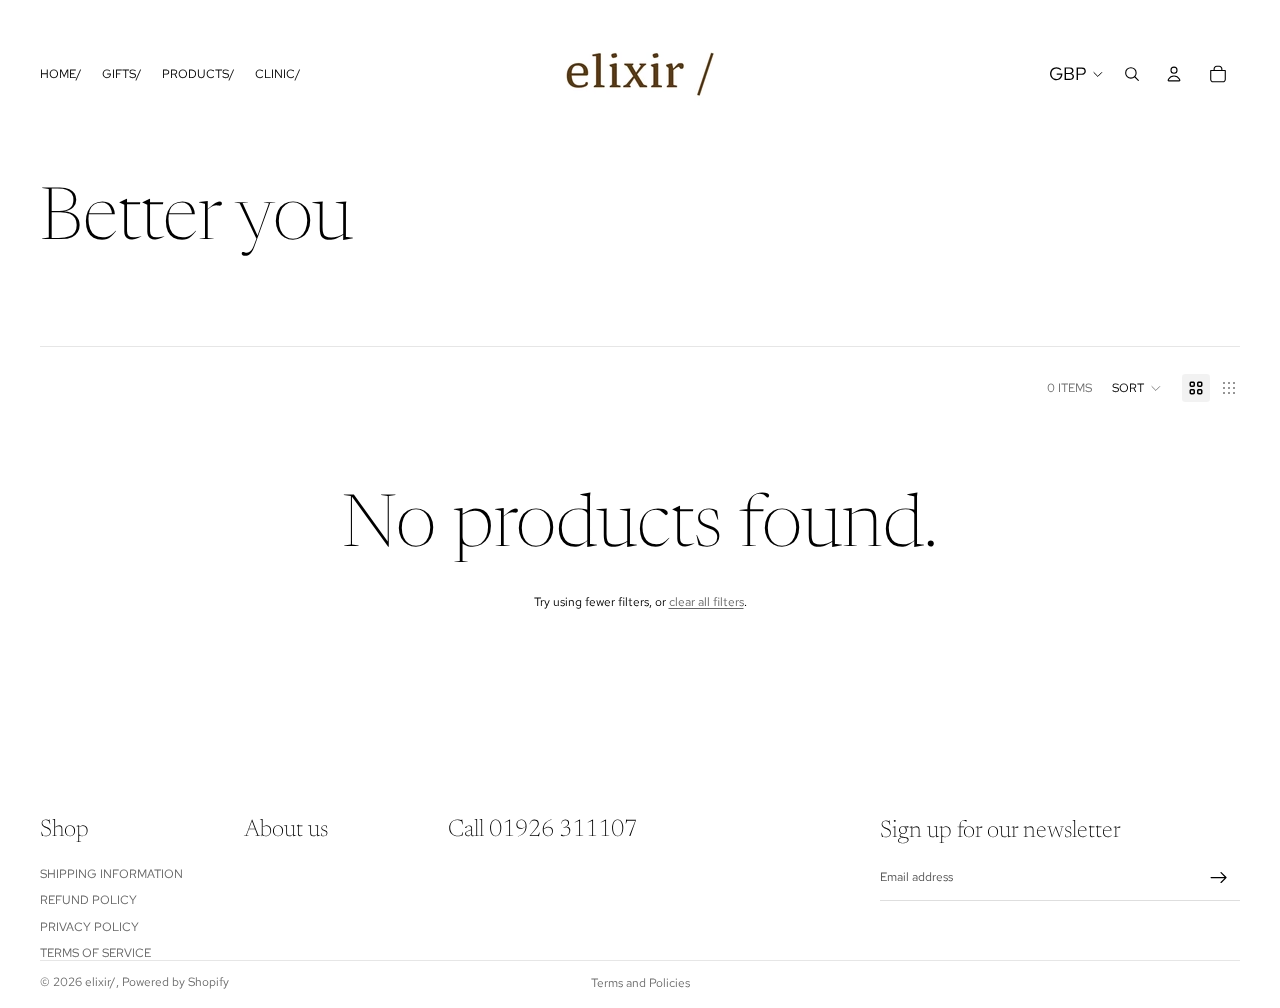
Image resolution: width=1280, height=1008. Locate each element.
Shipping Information (111, 874)
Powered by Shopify (175, 982)
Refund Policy (88, 900)
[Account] (1174, 74)
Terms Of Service (95, 953)
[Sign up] (1219, 878)
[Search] (1132, 74)
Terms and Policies (640, 983)
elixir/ (100, 982)
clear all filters (706, 602)
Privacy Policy (89, 926)
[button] (1137, 388)
